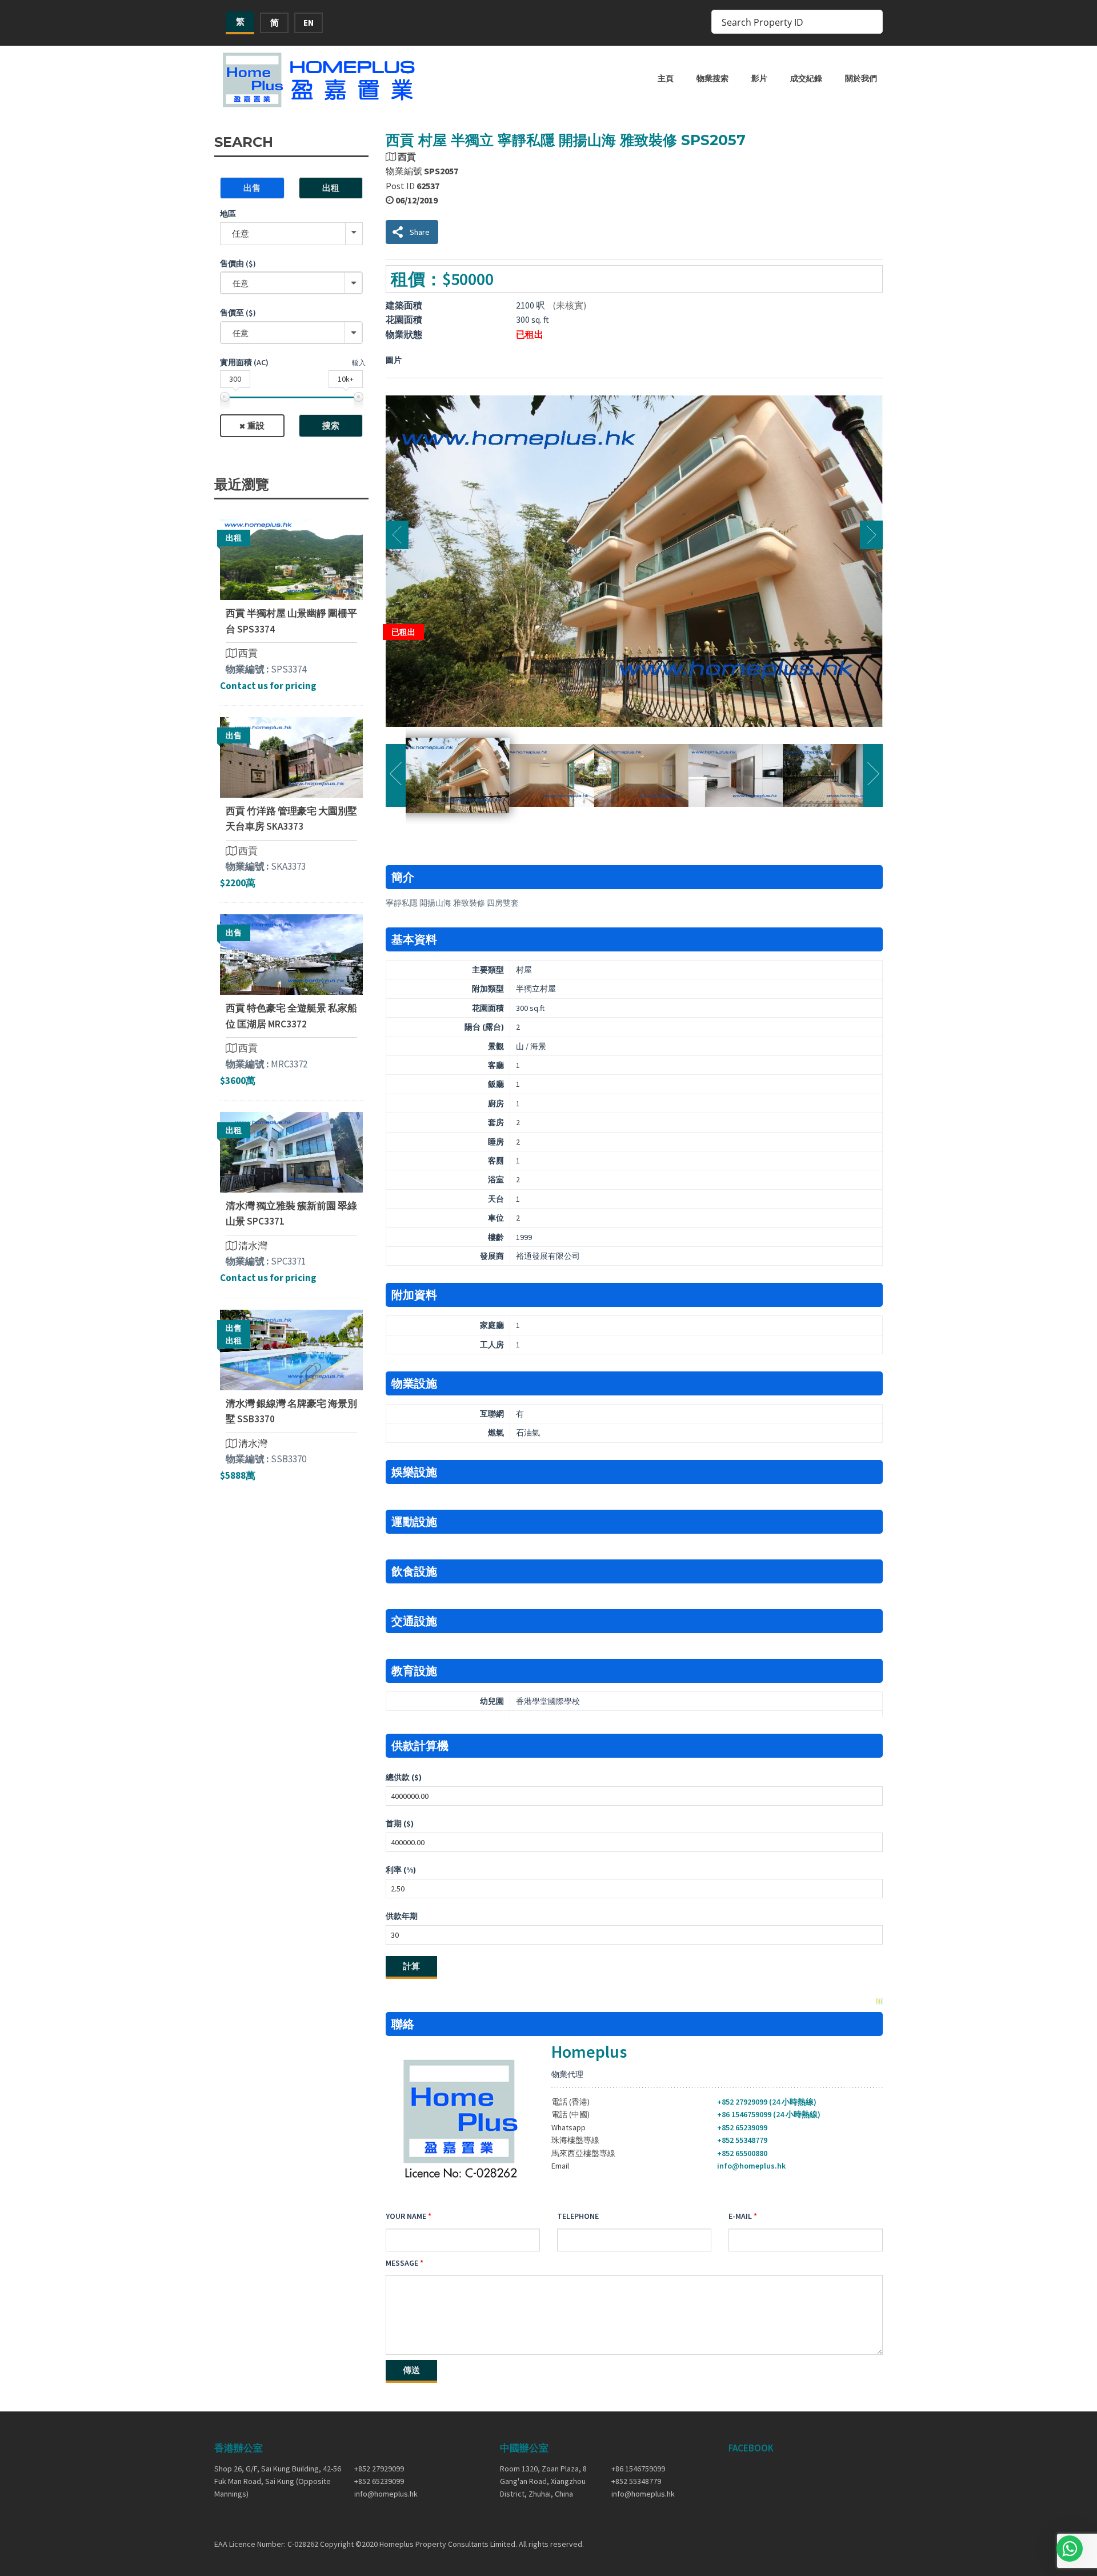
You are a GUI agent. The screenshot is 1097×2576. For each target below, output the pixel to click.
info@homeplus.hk (751, 2166)
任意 (241, 233)
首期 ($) (400, 1823)
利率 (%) (401, 1870)
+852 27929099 (379, 2469)
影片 (759, 78)
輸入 (359, 363)
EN (309, 23)
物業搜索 (712, 78)
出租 (331, 188)
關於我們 (861, 78)
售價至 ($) (238, 313)
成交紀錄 (806, 78)
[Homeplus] (320, 80)
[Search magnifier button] (871, 22)
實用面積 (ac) (244, 362)
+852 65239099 (742, 2127)
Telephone (578, 2216)
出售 (252, 188)
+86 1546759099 (638, 2469)
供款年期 (402, 1916)
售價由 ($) (238, 263)
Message (402, 2263)
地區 (228, 214)
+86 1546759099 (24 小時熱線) (769, 2114)
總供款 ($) (404, 1777)
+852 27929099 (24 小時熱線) (767, 2102)
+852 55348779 (742, 2140)
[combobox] (291, 283)
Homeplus (589, 2051)
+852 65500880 (742, 2153)
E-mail (740, 2216)
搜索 (331, 425)
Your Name (406, 2216)
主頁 (666, 78)
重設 (256, 425)
